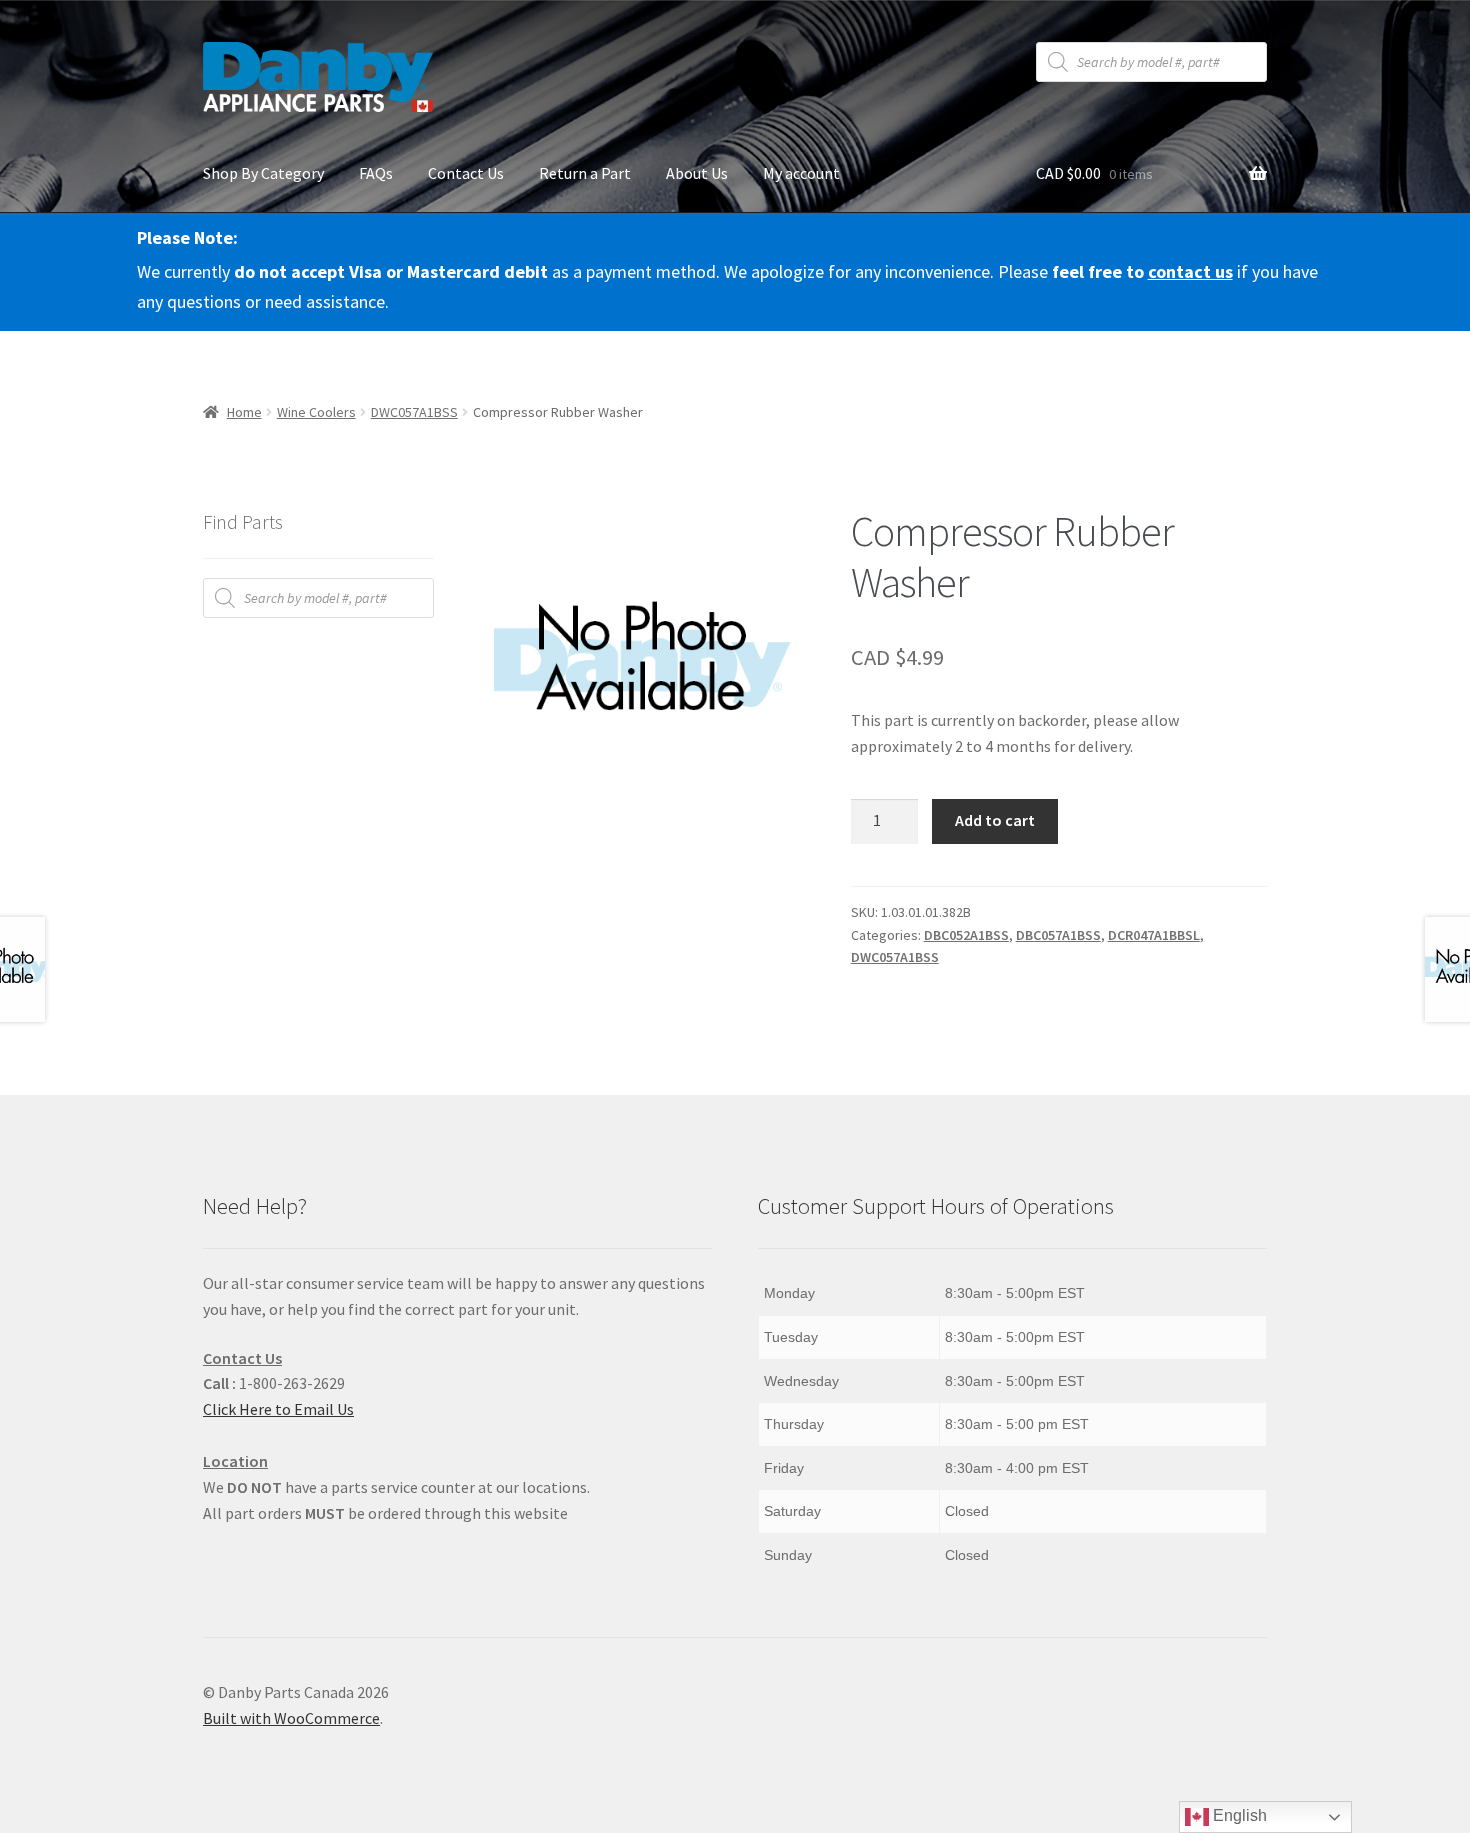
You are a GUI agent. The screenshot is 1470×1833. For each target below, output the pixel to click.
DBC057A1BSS (1058, 935)
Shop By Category (263, 173)
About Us (697, 173)
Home (244, 412)
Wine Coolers (316, 412)
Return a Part (585, 173)
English (1238, 1815)
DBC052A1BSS (966, 935)
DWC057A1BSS (414, 412)
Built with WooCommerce (291, 1718)
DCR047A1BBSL (1154, 935)
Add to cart (995, 820)
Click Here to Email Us (278, 1409)
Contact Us (466, 173)
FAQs (376, 173)
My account (801, 173)
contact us (1190, 271)
